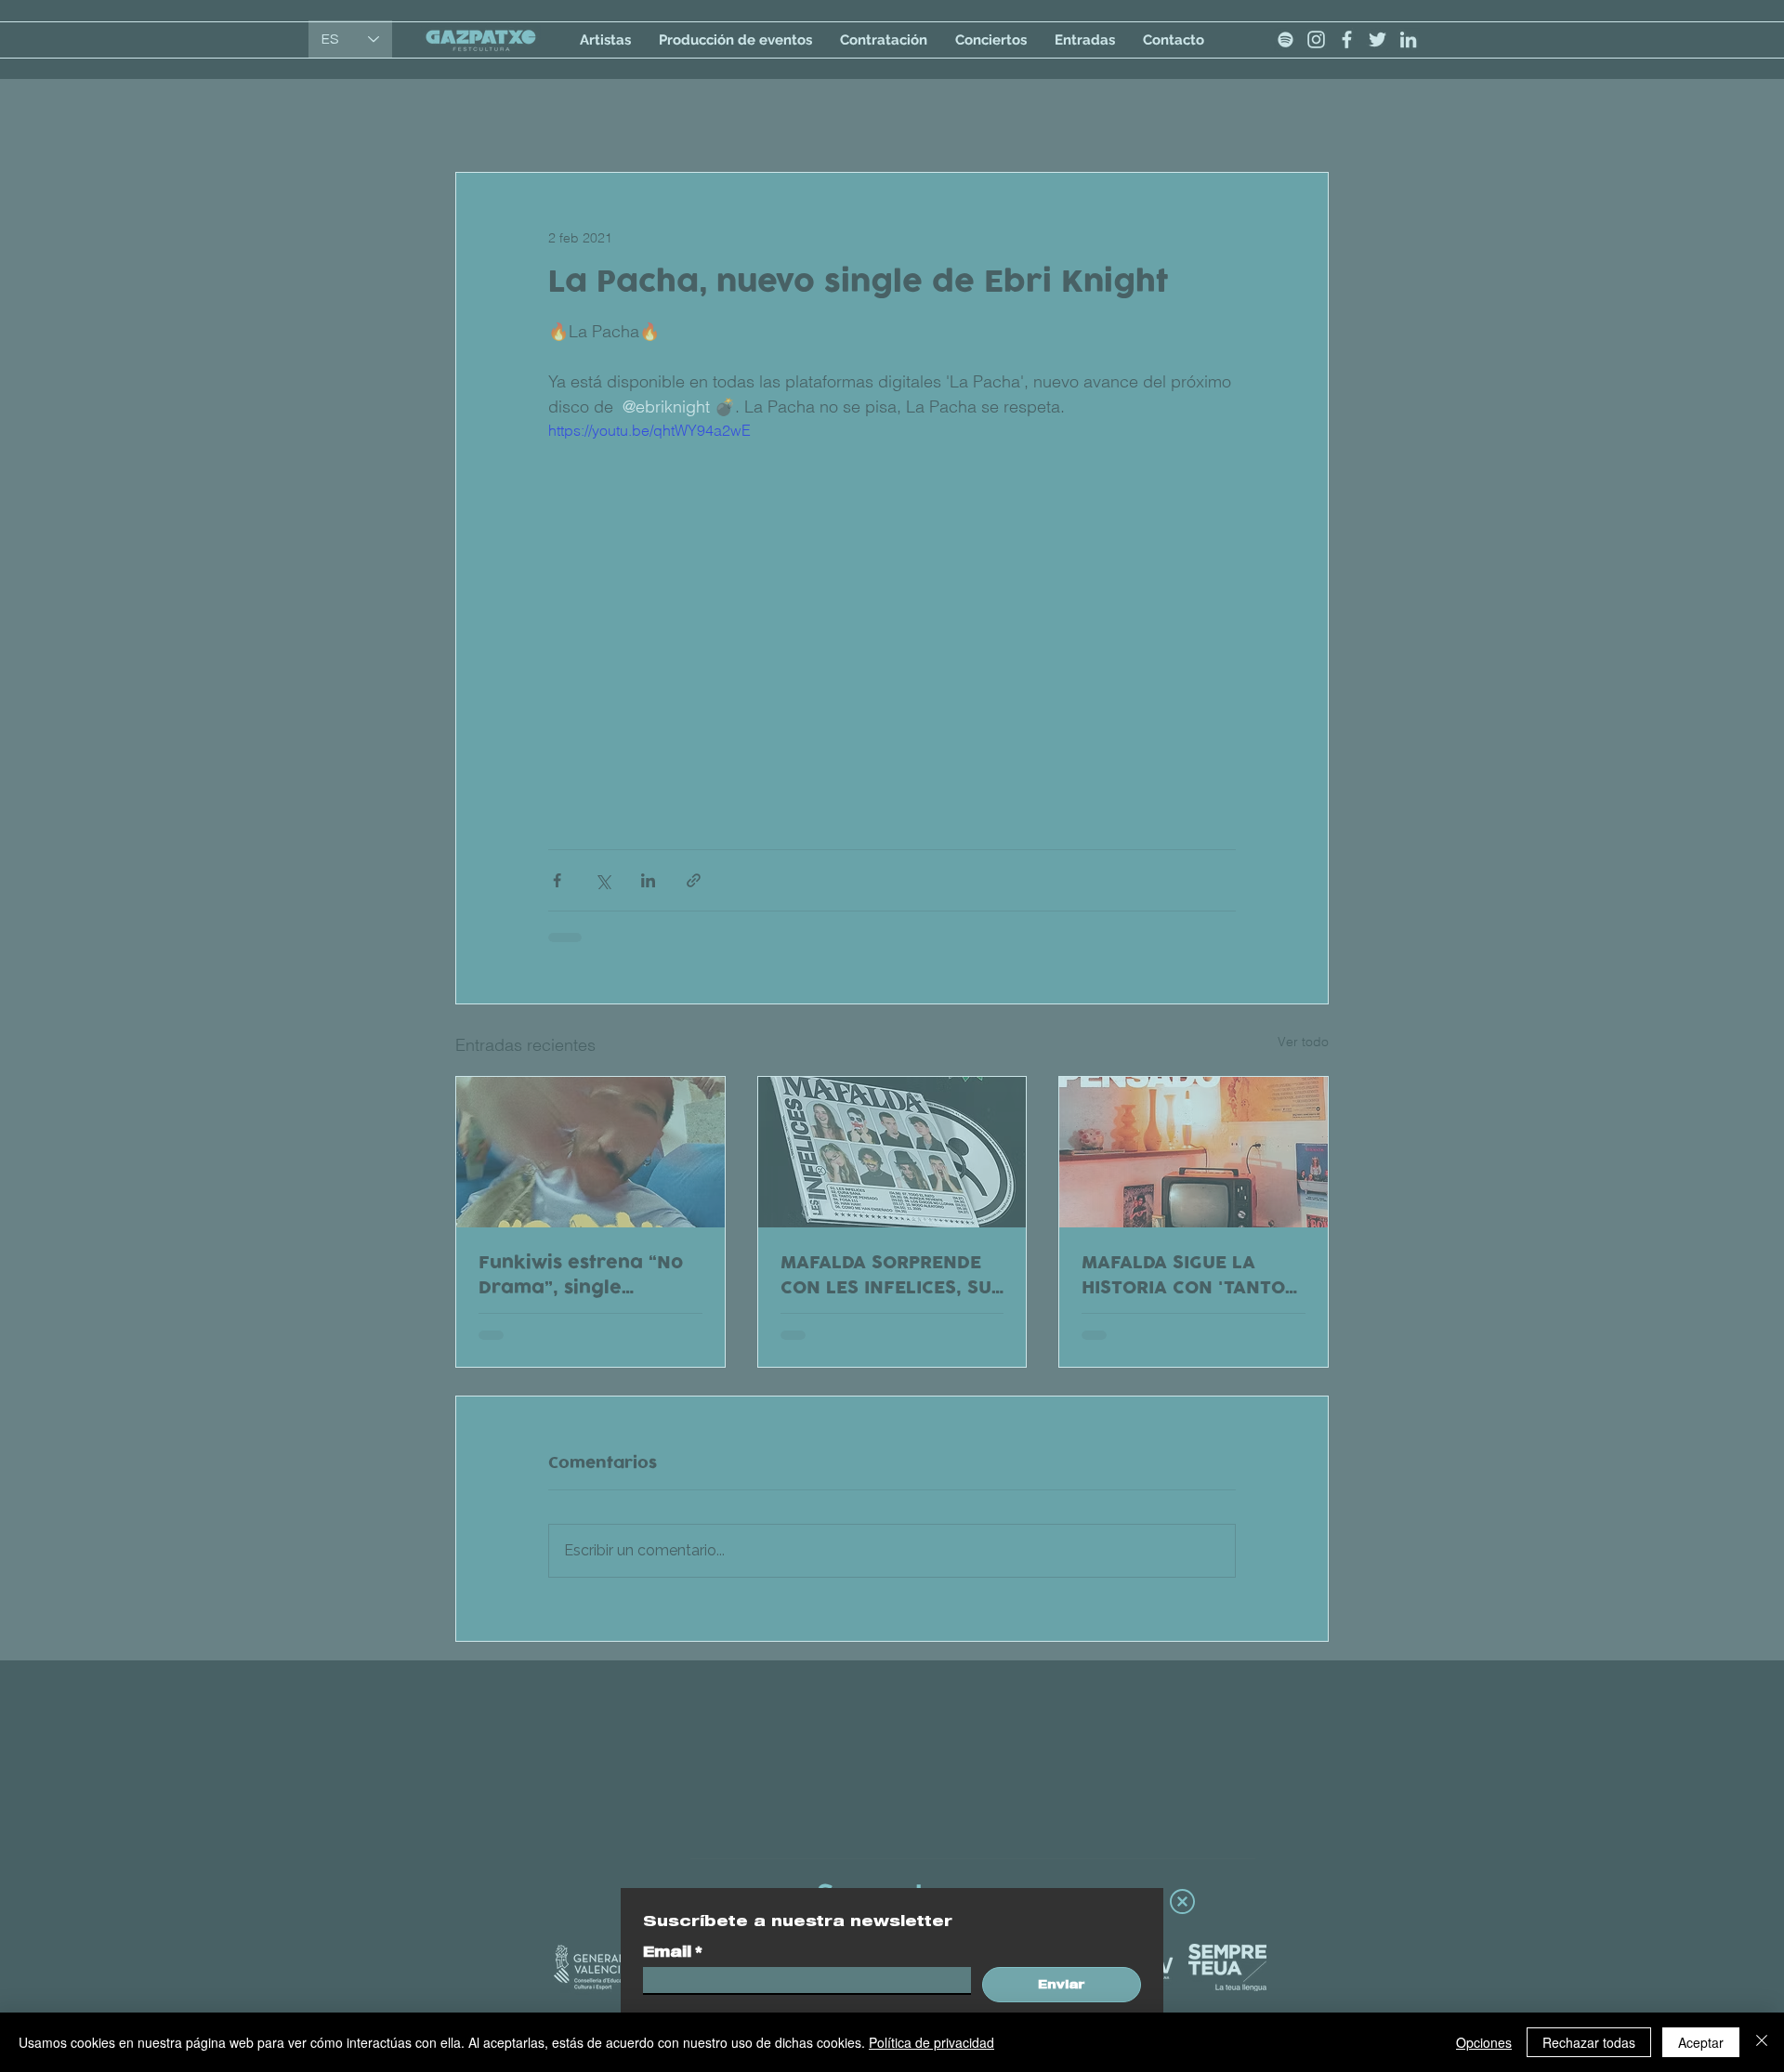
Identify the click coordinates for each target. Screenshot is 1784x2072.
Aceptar (1701, 2042)
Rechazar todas (1589, 2042)
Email (672, 1951)
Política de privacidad (931, 2042)
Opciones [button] (1484, 2042)
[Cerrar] (1762, 2042)
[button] (1182, 1902)
